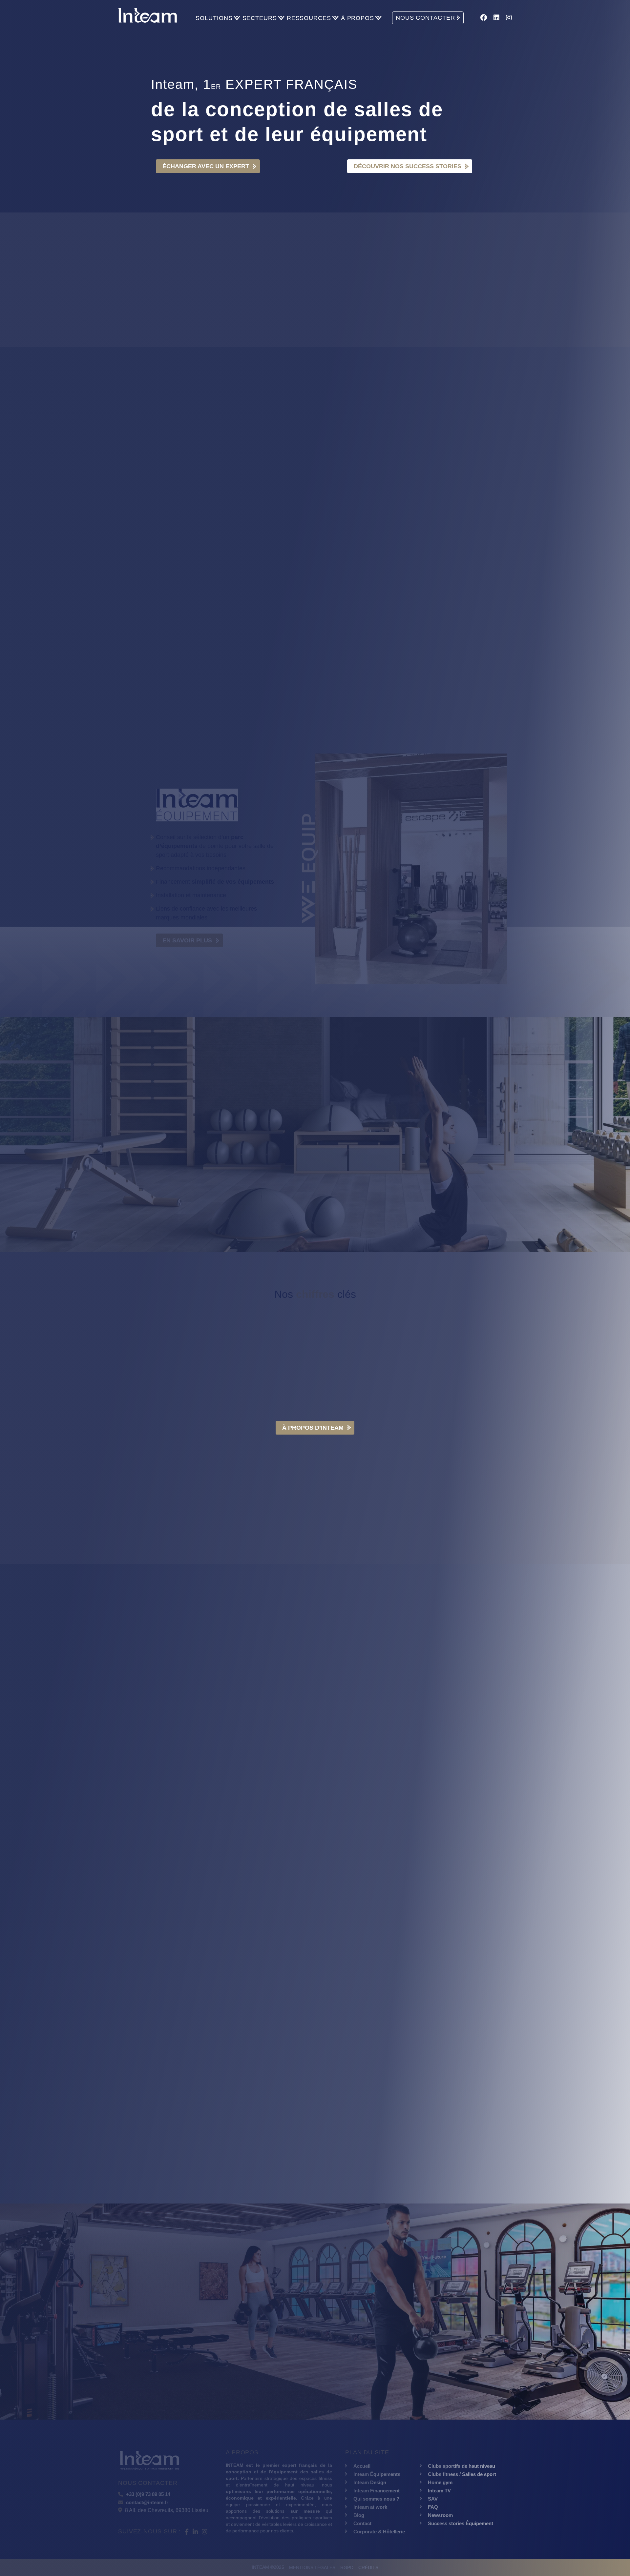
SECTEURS (260, 18)
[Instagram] (509, 18)
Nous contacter (190, 1197)
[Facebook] (484, 18)
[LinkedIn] (496, 18)
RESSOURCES (309, 18)
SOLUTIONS (214, 18)
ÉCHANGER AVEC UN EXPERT (206, 166)
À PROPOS (357, 18)
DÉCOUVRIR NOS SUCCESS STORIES (408, 166)
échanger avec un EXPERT (206, 2356)
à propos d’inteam (313, 1428)
